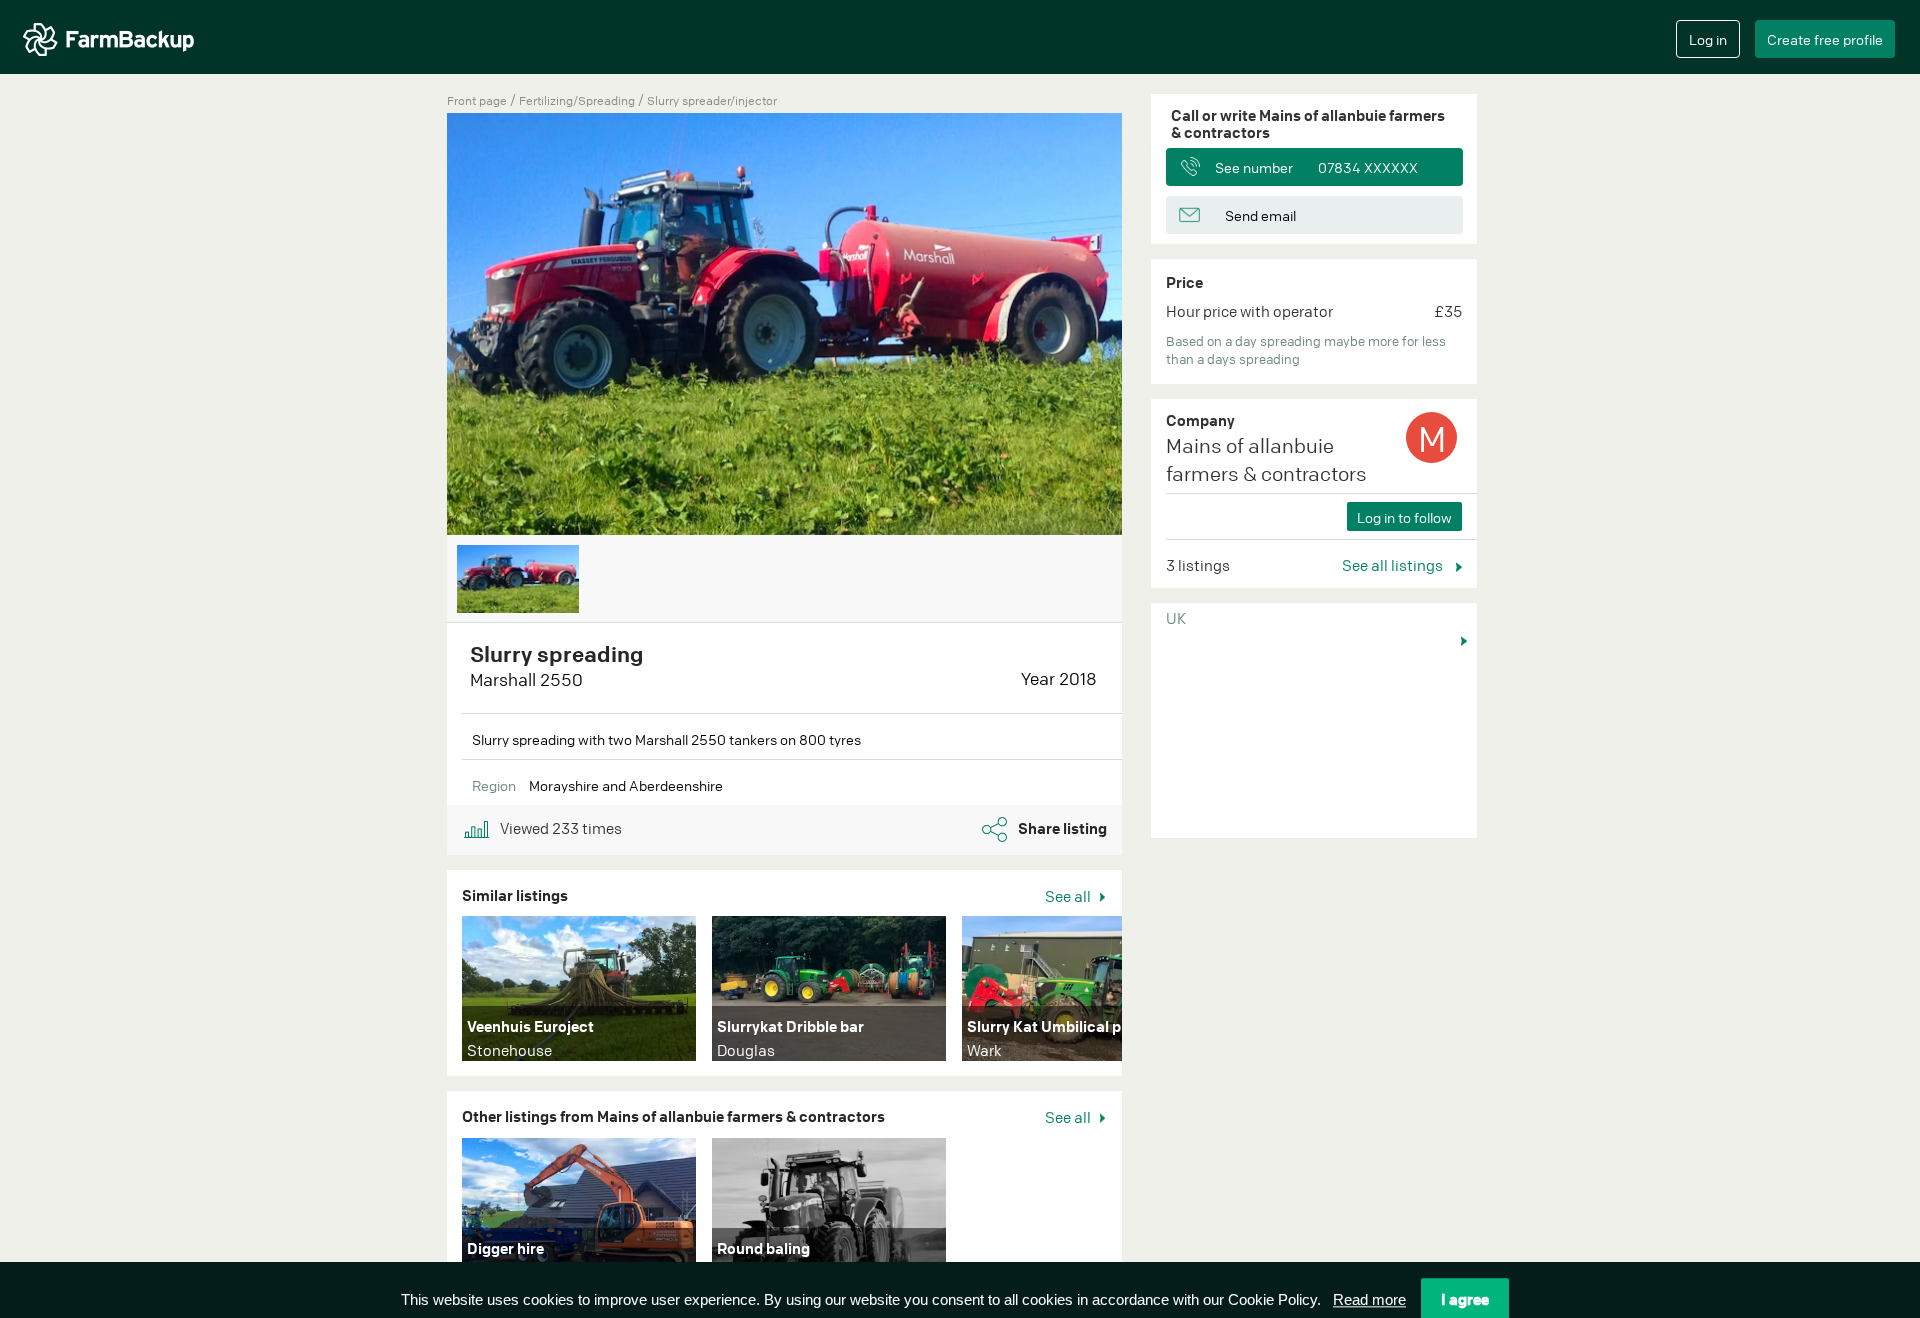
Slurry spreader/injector (712, 100)
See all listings (1394, 565)
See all (1069, 896)
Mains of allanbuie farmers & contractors (1266, 460)
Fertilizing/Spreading (578, 100)
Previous (417, 326)
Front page (477, 100)
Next (1152, 993)
